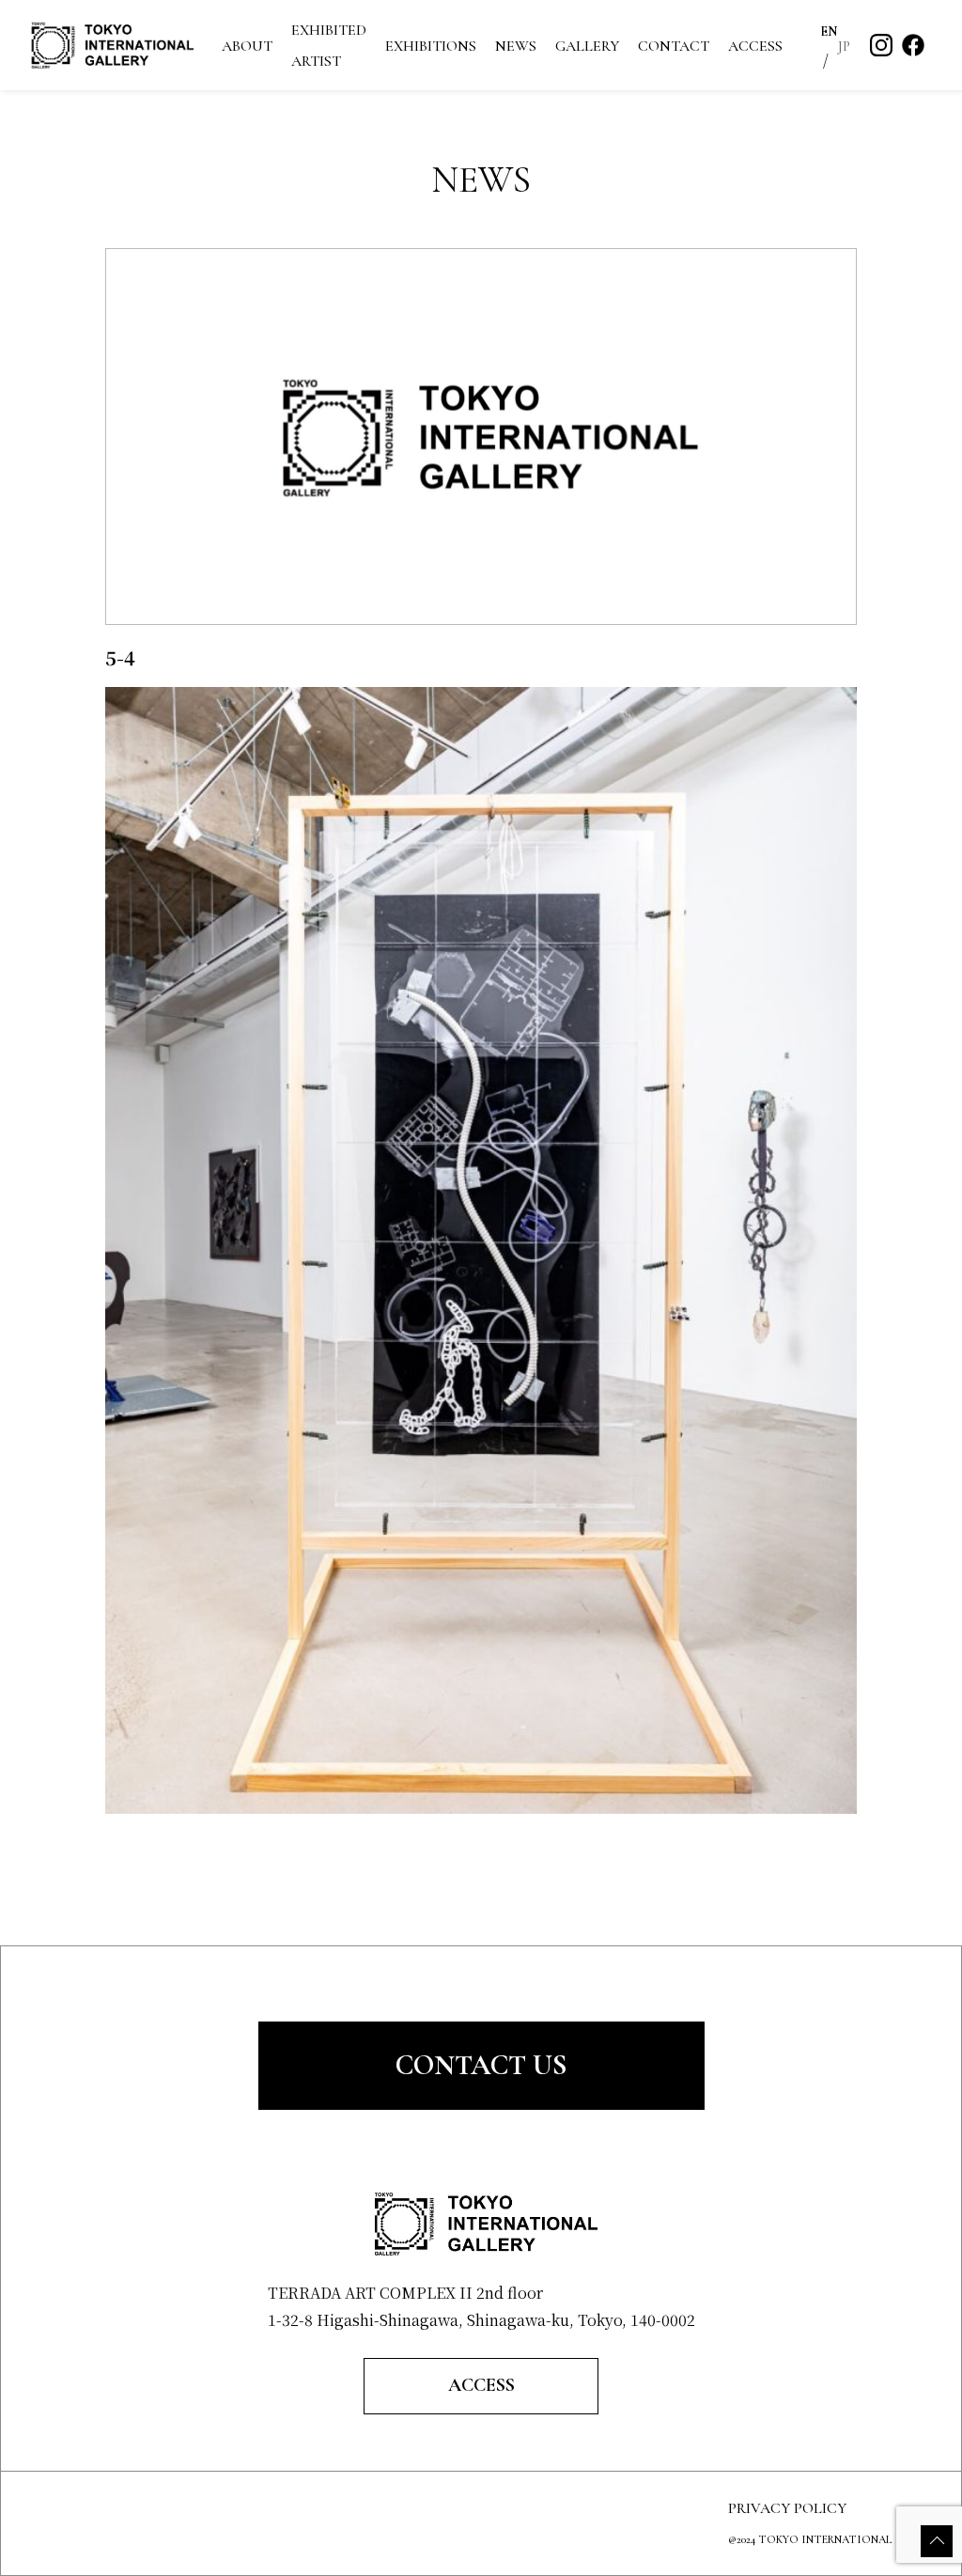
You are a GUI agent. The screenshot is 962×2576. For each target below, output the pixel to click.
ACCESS (755, 46)
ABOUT (247, 46)
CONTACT (674, 46)
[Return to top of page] (937, 2541)
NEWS (516, 46)
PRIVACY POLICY (787, 2508)
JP (845, 47)
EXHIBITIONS (431, 46)
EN (829, 31)
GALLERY (587, 46)
